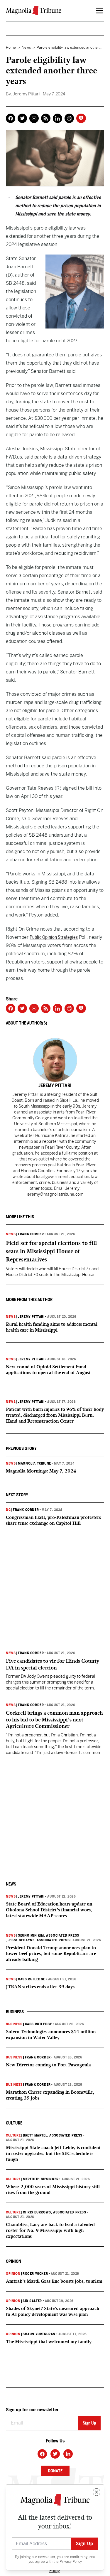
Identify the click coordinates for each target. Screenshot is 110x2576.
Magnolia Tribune (34, 1463)
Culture (13, 2135)
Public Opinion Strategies (54, 937)
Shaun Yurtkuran (39, 2334)
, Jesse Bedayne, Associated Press (38, 1940)
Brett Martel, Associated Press (53, 2135)
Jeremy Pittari (31, 1317)
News (26, 48)
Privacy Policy (71, 2562)
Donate (55, 2471)
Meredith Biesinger (41, 2179)
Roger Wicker (35, 2274)
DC (8, 1510)
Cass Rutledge (32, 1979)
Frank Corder (31, 1234)
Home (11, 48)
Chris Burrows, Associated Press (55, 2212)
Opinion (13, 2274)
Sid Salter (32, 2301)
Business (14, 2024)
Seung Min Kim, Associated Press (49, 1935)
